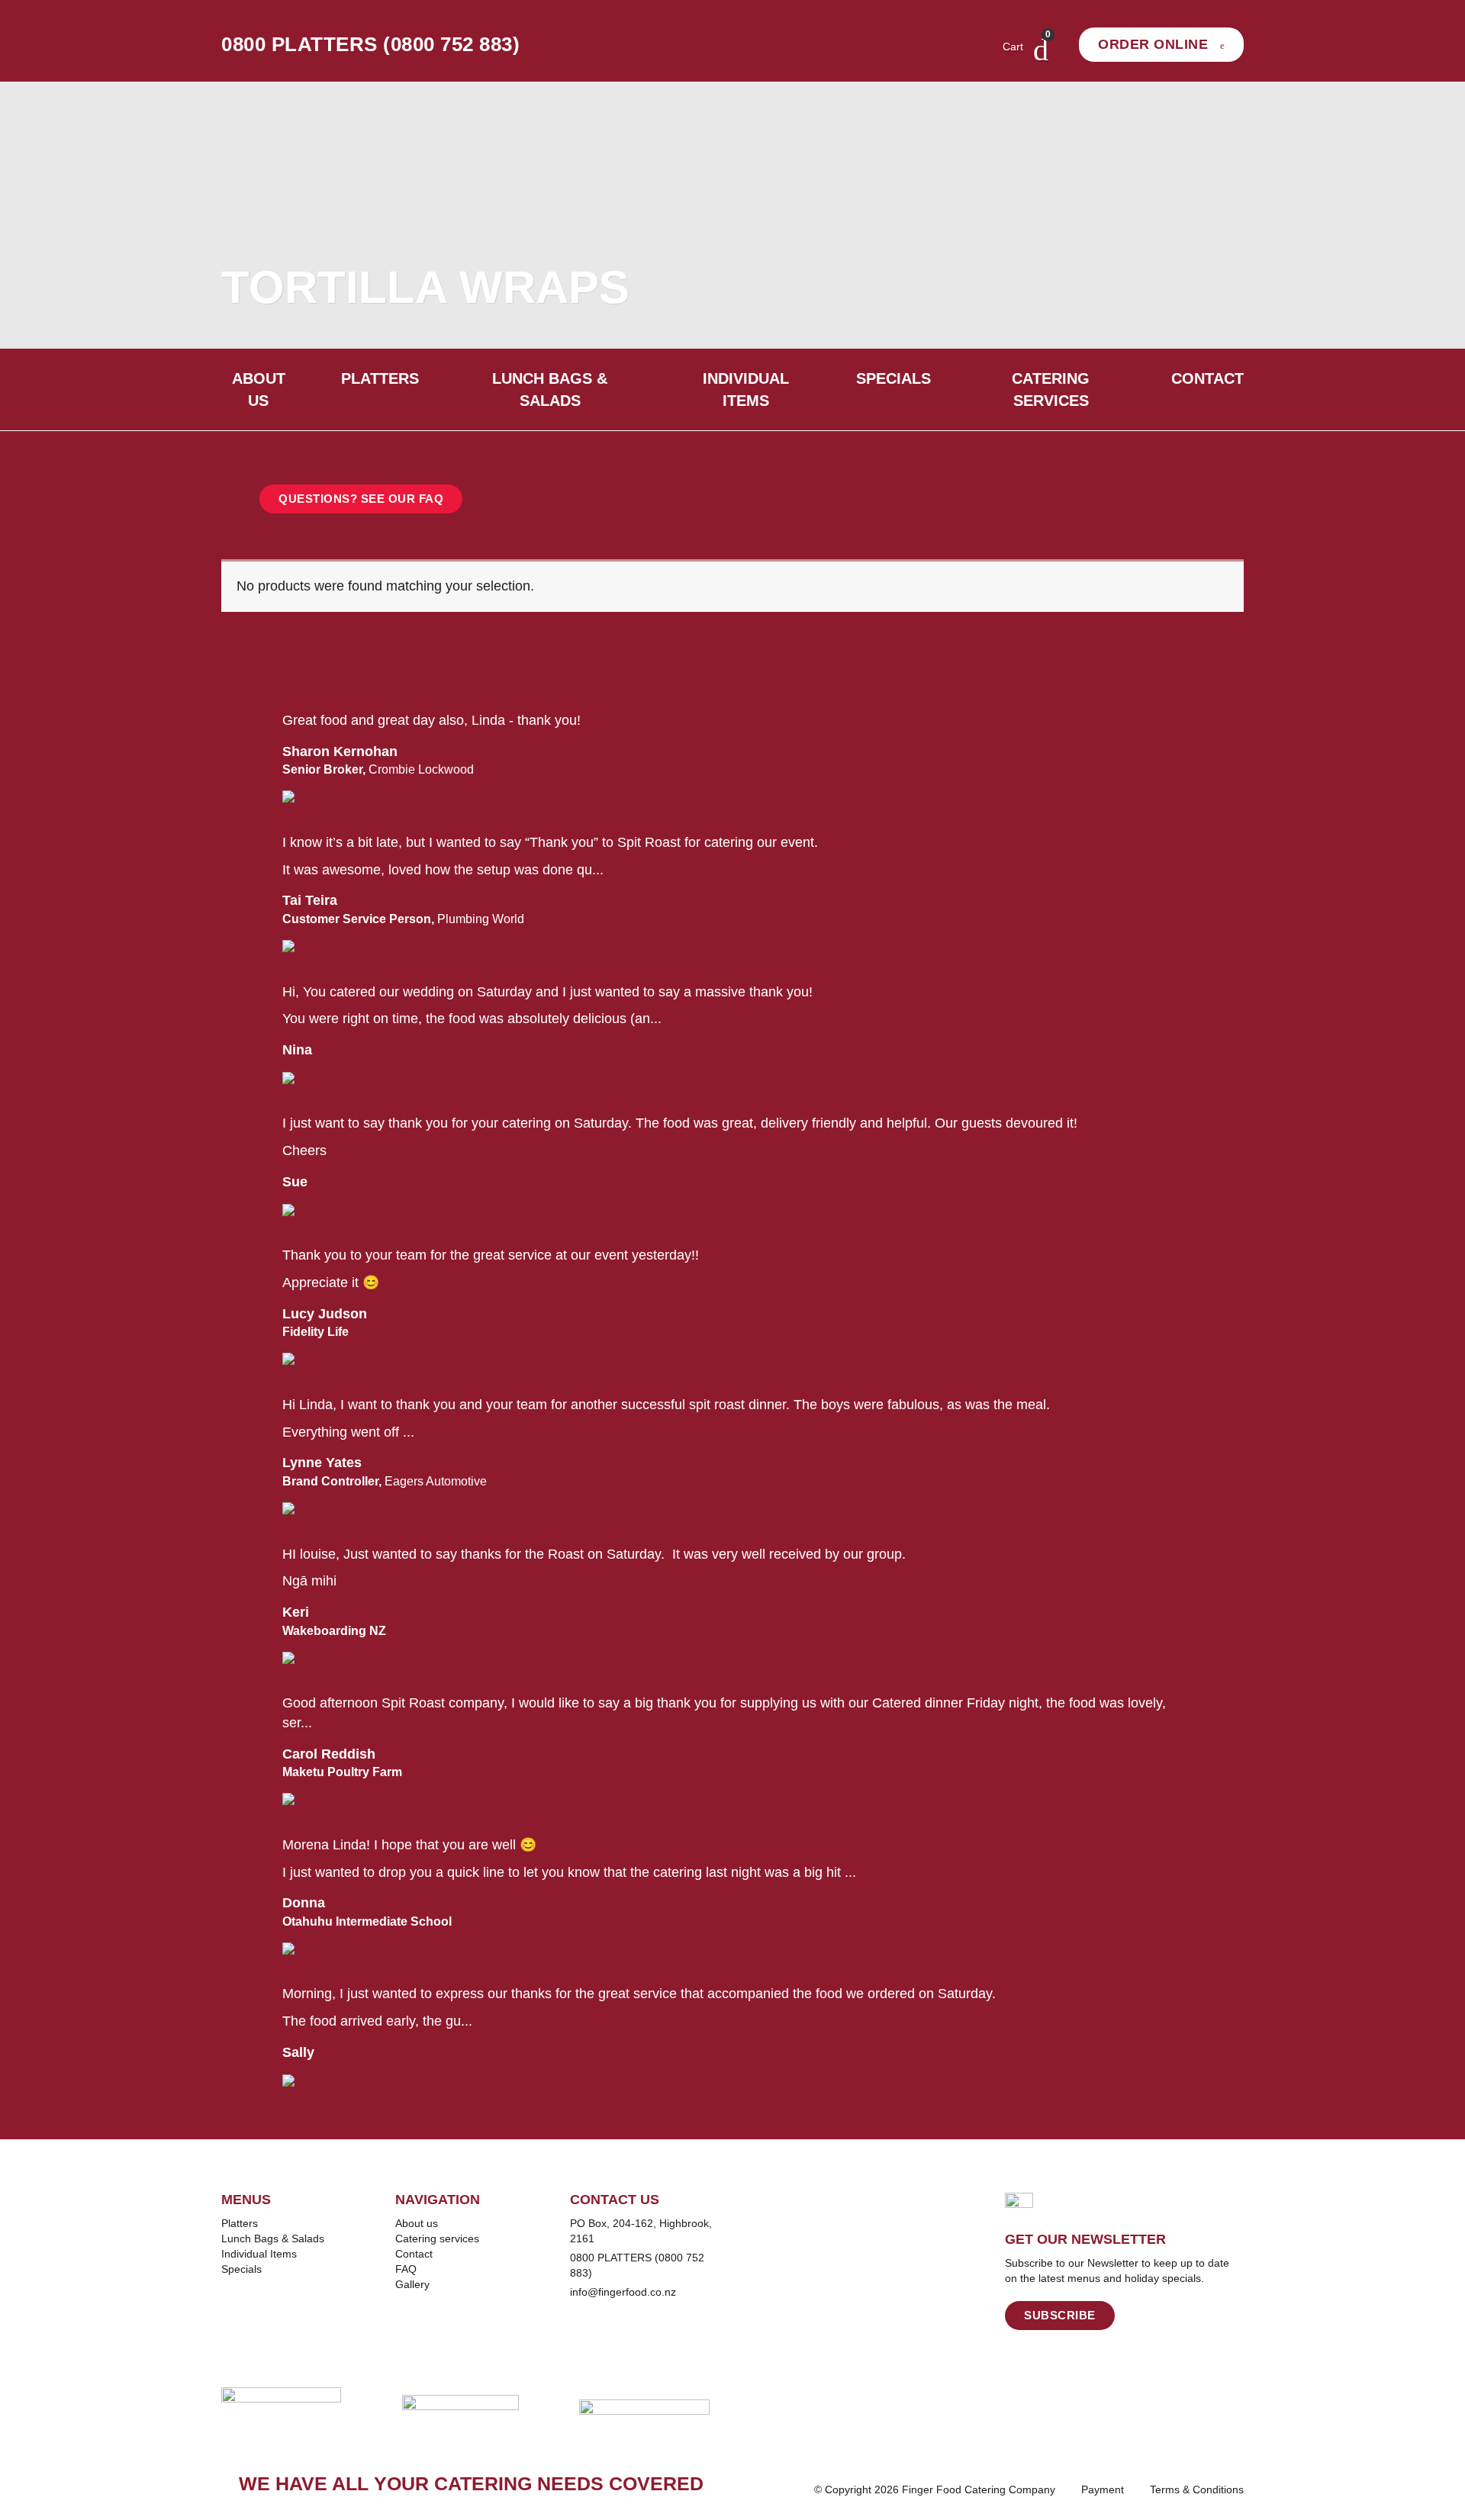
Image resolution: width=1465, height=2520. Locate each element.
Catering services (1051, 389)
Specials (893, 378)
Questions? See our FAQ (361, 499)
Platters (380, 378)
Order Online (1155, 44)
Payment (1103, 2489)
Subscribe (1060, 2315)
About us (259, 389)
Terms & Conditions (1197, 2489)
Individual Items (746, 389)
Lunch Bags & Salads (550, 389)
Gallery (412, 2284)
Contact (1207, 378)
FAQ (406, 2269)
